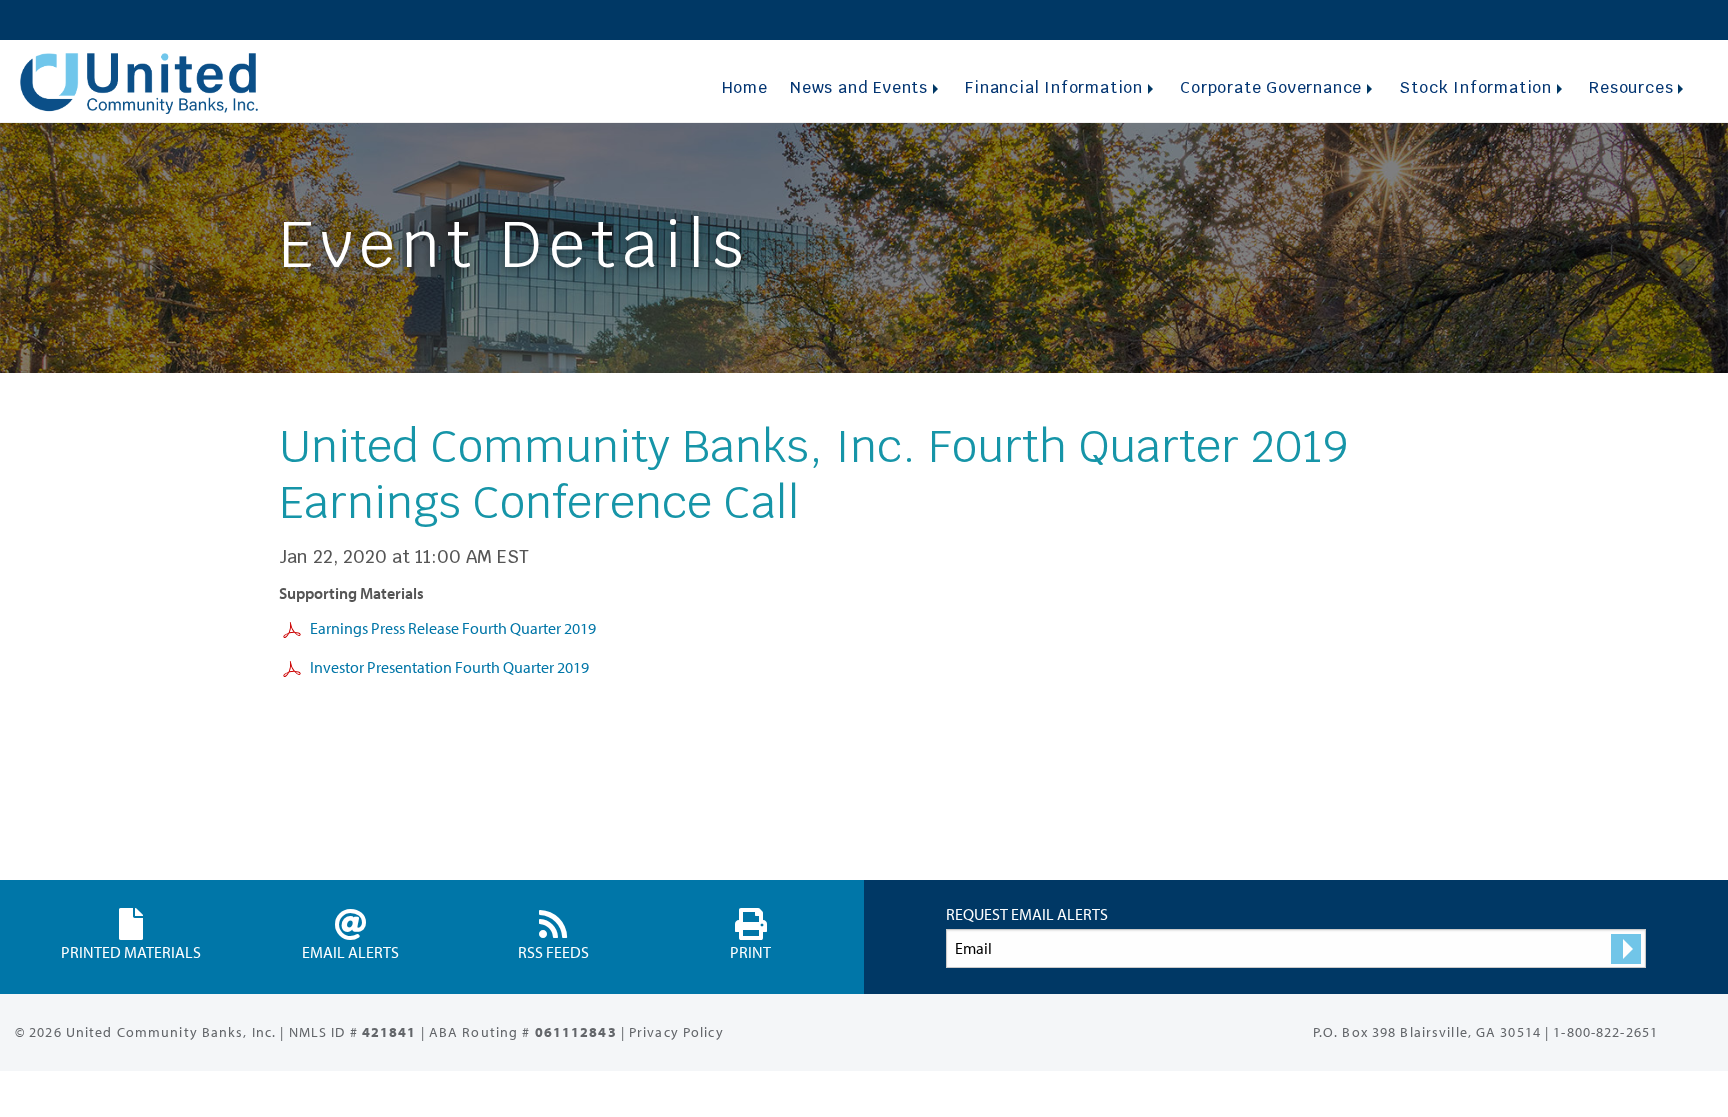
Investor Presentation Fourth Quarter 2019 (449, 667)
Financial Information (1054, 87)
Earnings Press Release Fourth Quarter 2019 (453, 628)
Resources (1631, 87)
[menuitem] (744, 87)
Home (745, 87)
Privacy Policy (676, 1032)
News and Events (859, 87)
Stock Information (1475, 87)
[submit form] (1626, 949)
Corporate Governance (1271, 87)
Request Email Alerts (1027, 914)
